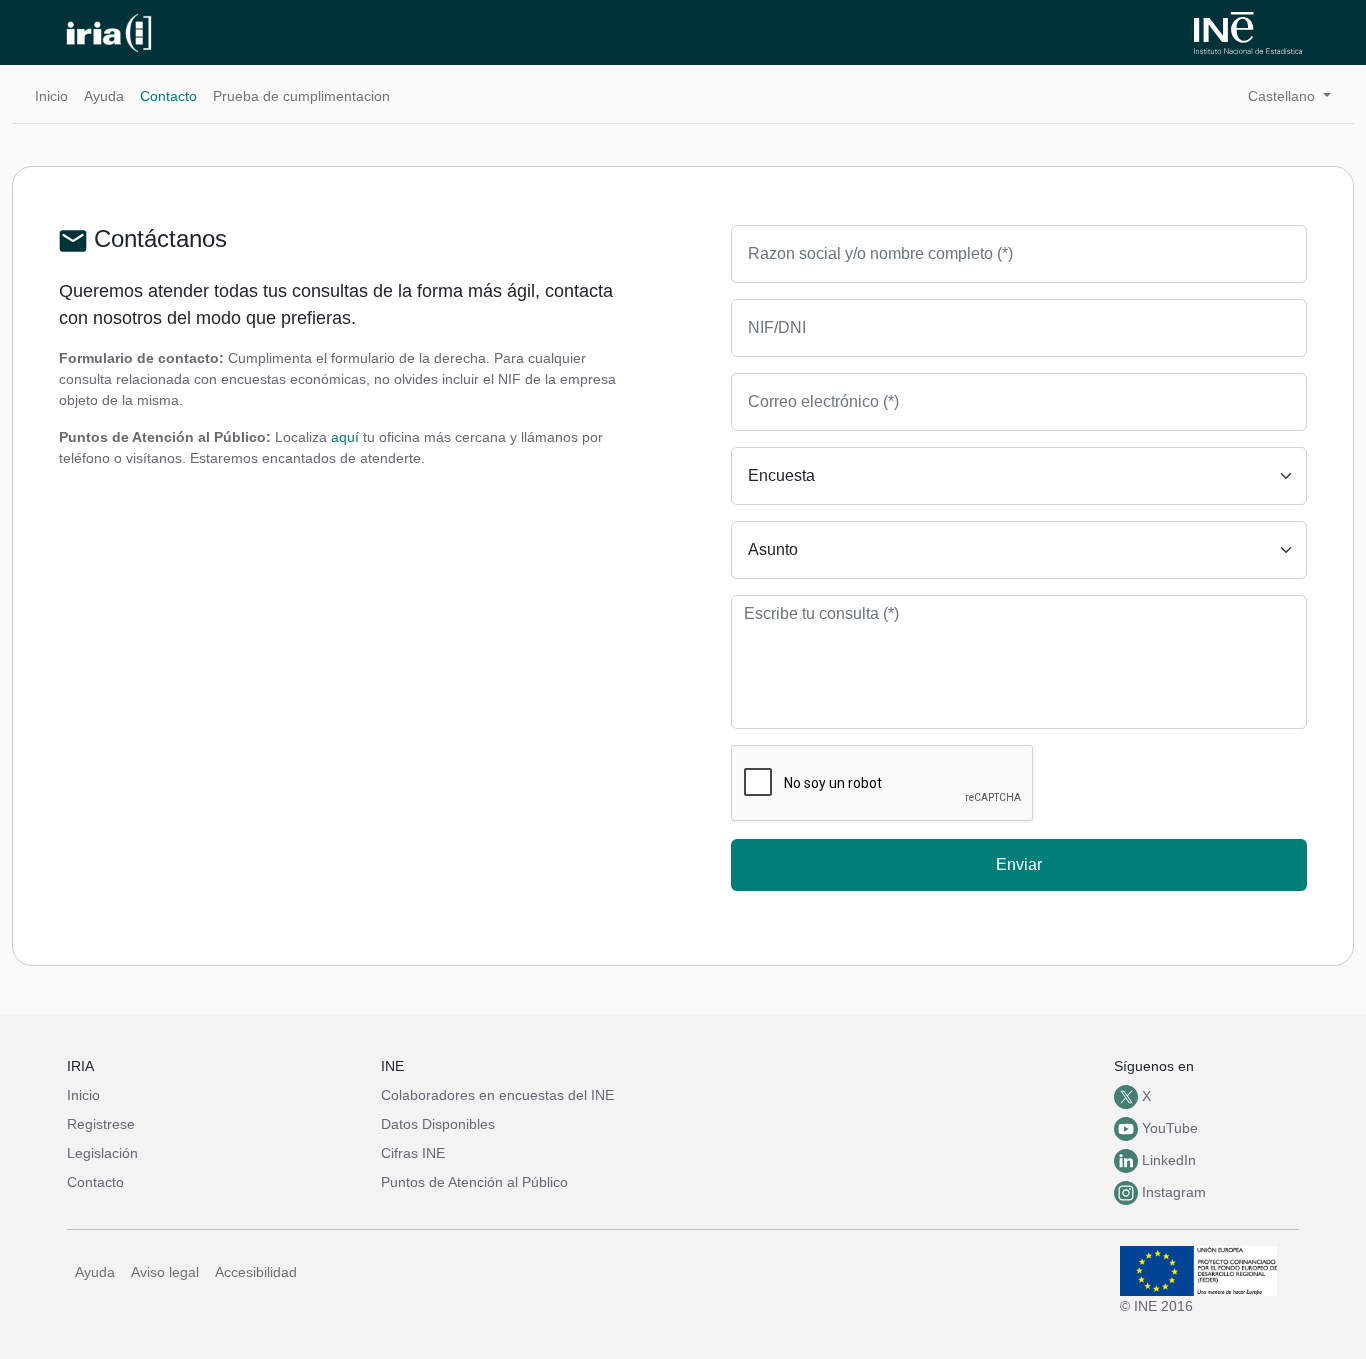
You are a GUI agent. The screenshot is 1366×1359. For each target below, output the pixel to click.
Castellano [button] (1283, 96)
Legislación (102, 1153)
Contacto (168, 96)
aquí (345, 437)
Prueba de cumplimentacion (301, 96)
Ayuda (104, 96)
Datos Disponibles (438, 1124)
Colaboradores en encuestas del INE (497, 1095)
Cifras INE (413, 1153)
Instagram (1172, 1192)
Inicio (51, 96)
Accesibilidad (256, 1272)
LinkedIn (1167, 1160)
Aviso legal (165, 1272)
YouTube (1168, 1128)
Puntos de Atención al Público (474, 1182)
